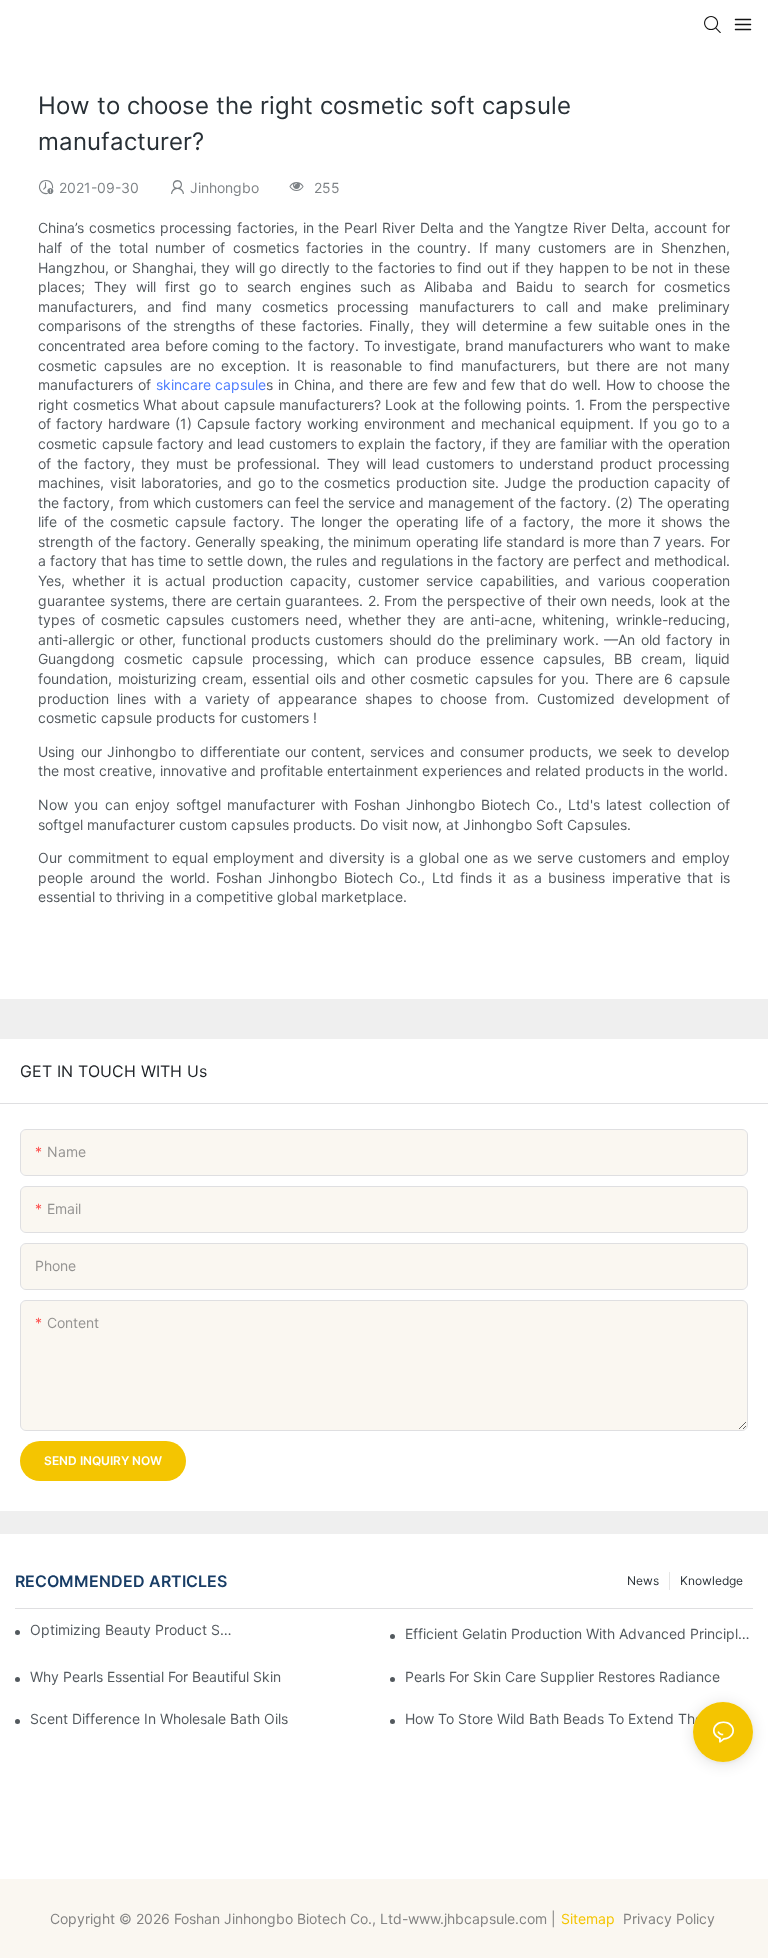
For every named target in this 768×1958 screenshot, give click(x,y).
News (643, 1580)
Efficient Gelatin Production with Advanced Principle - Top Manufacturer (579, 1633)
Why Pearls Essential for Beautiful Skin (155, 1676)
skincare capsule (211, 384)
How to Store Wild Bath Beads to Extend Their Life (572, 1718)
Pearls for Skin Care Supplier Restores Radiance (562, 1676)
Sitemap (588, 1918)
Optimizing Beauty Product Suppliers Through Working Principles (132, 1629)
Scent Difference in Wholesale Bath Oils (159, 1718)
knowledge (711, 1580)
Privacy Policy (671, 1918)
